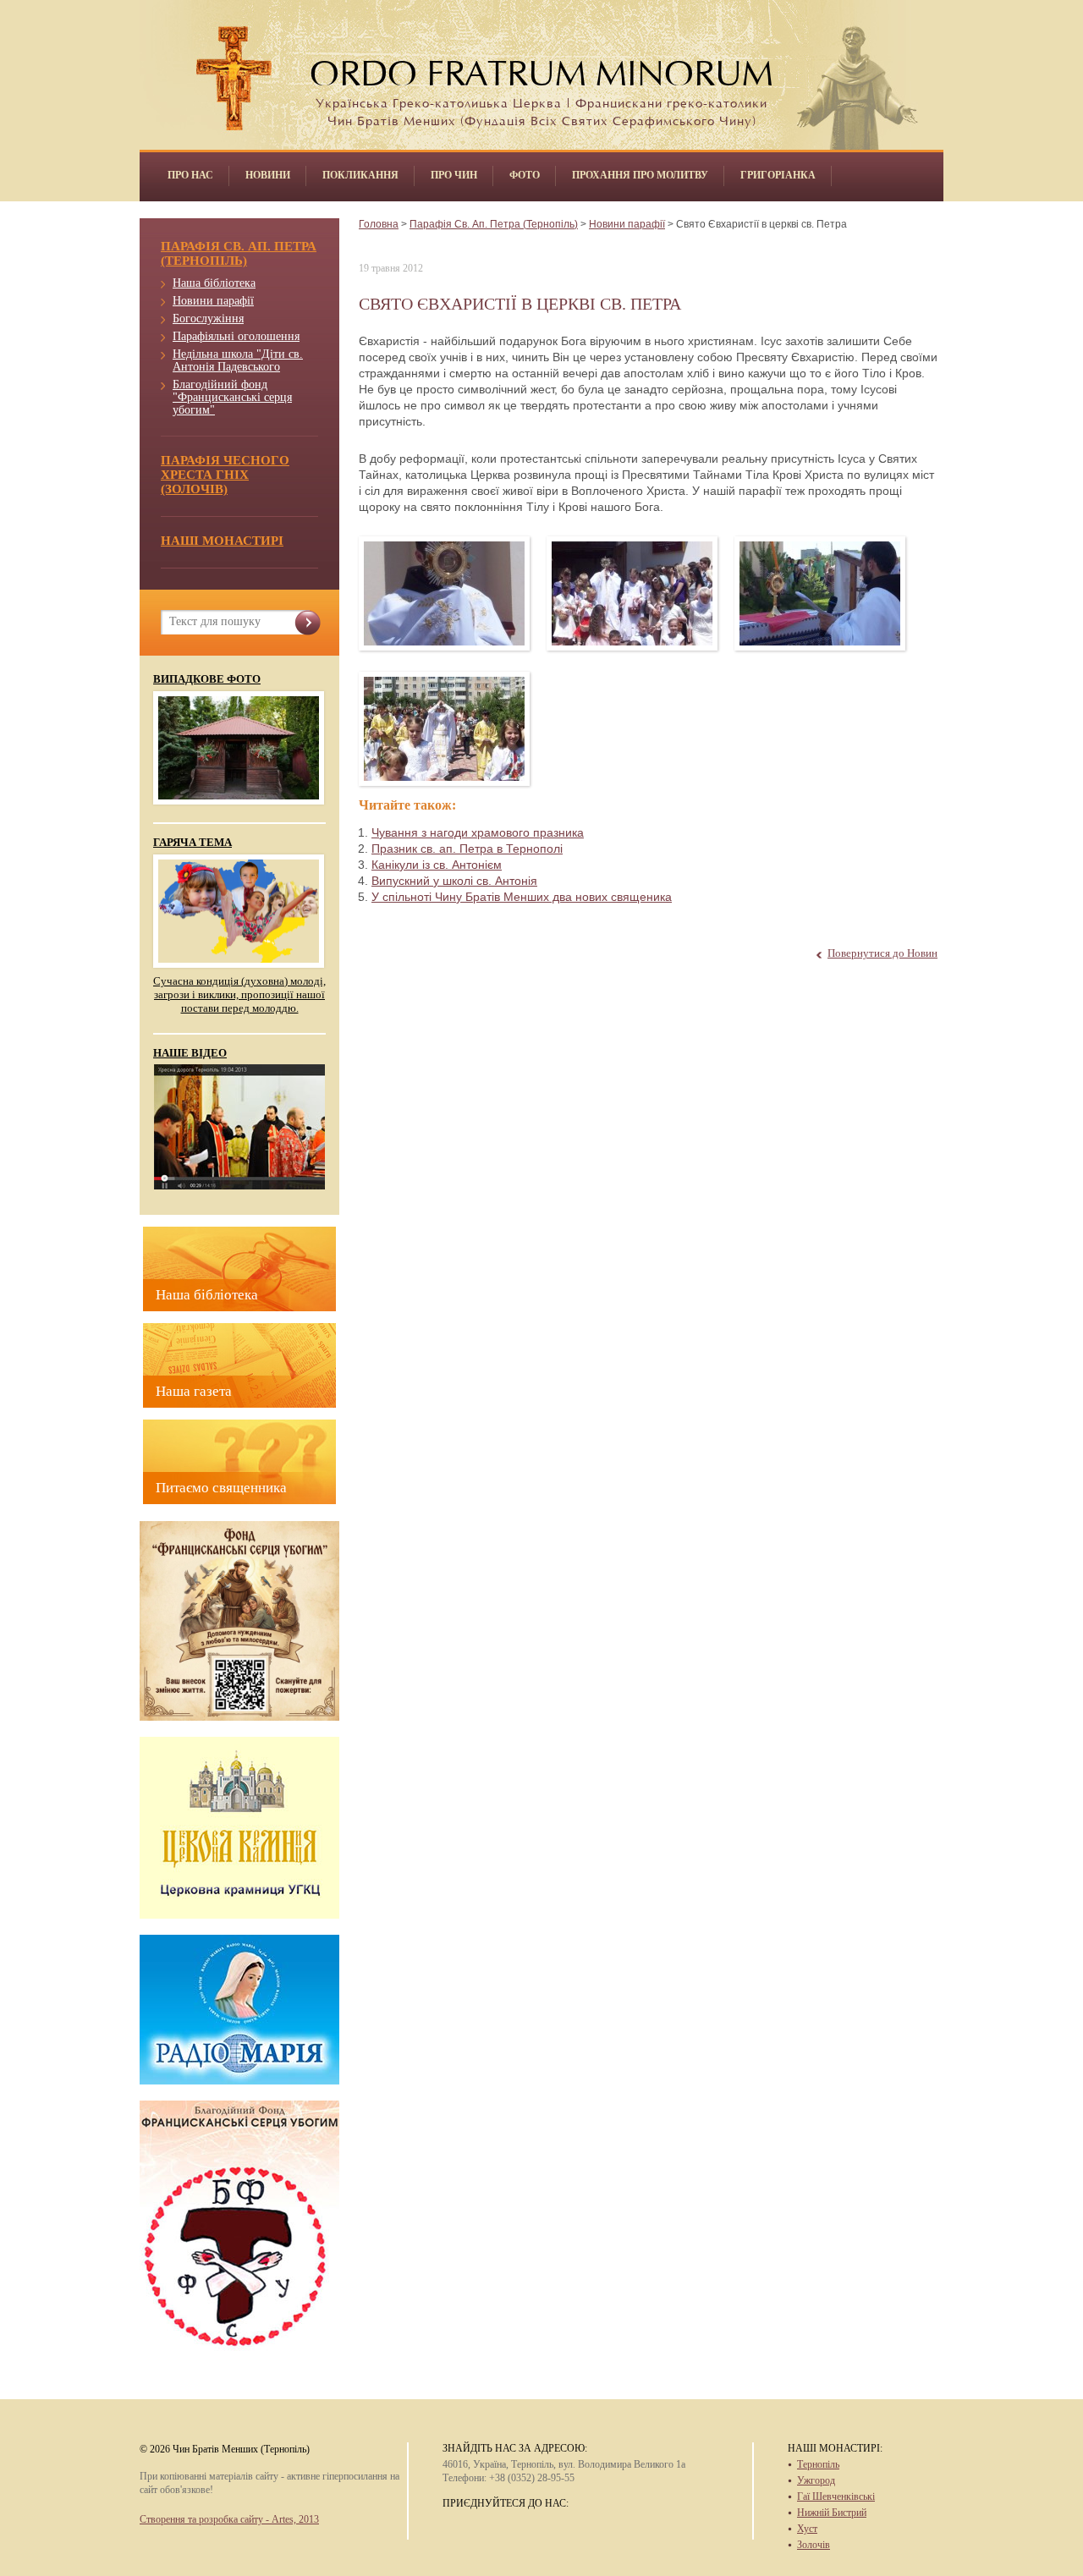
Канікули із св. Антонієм (437, 865)
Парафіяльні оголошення (236, 336)
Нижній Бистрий (832, 2513)
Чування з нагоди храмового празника (478, 832)
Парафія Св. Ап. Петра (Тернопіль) (494, 224)
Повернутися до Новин (882, 953)
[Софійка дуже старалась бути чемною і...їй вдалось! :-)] (445, 729)
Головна (379, 224)
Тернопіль (818, 2464)
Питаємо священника (221, 1488)
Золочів (814, 2545)
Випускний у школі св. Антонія (454, 881)
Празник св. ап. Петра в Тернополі (467, 849)
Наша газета (194, 1391)
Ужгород (816, 2480)
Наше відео (190, 1053)
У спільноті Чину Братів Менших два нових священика (522, 897)
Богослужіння (208, 319)
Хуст (807, 2529)
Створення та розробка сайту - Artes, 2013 (229, 2519)
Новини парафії (213, 301)
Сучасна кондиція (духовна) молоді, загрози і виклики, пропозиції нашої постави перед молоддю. (239, 994)
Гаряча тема (192, 843)
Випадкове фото (207, 679)
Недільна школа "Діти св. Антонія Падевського (238, 360)
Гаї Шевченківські (836, 2496)
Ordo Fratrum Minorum (541, 69)
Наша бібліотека (214, 283)
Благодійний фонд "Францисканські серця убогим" (232, 397)
